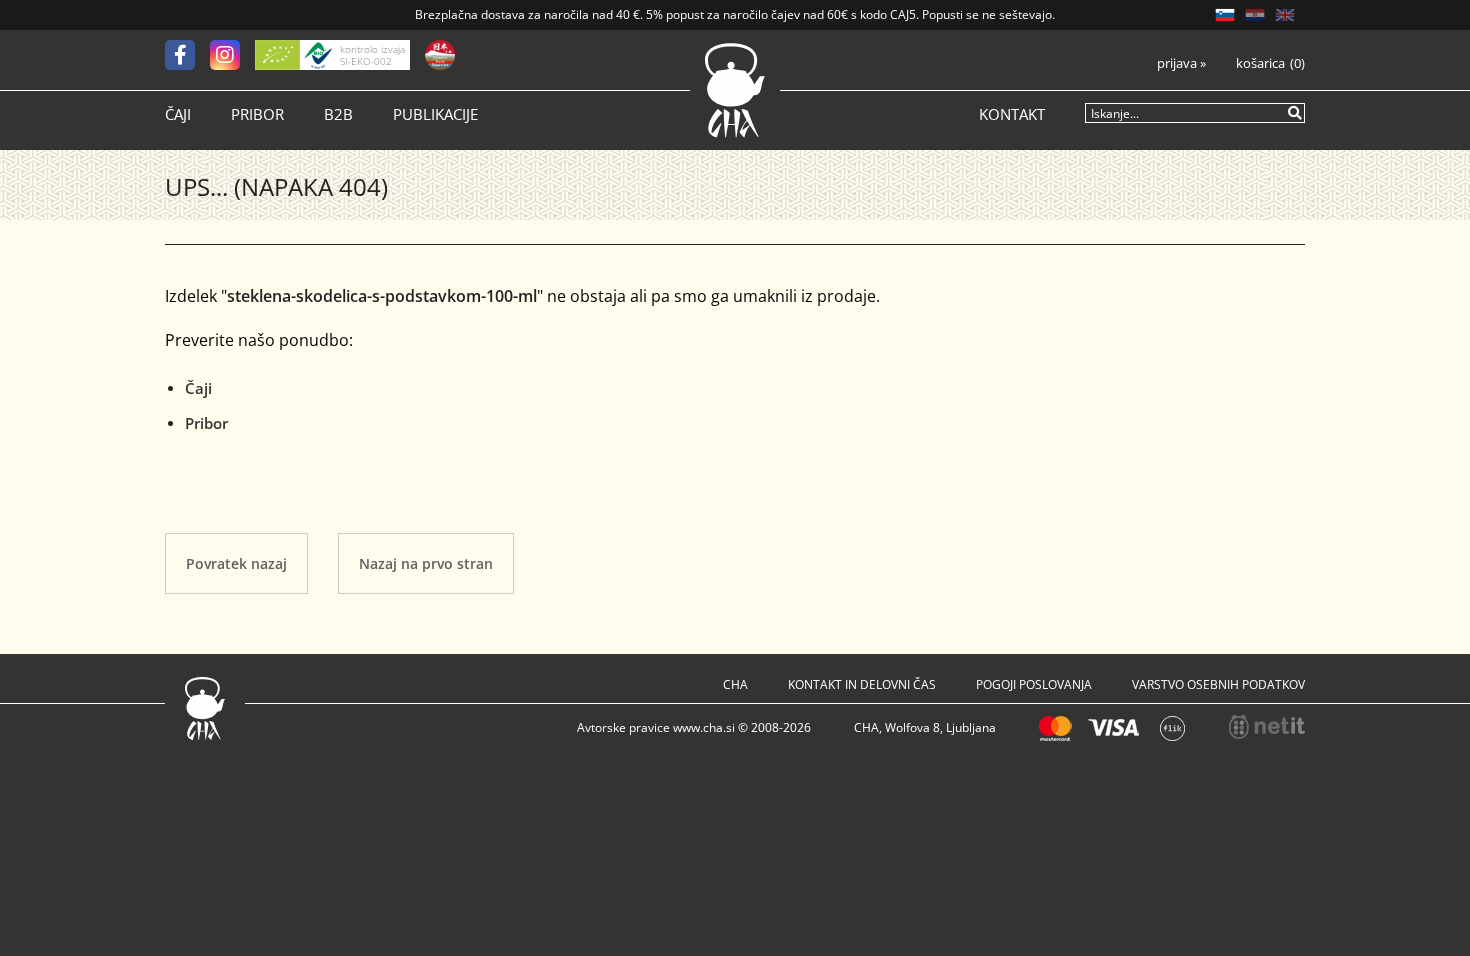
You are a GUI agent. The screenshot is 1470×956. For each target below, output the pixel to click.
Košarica (1260, 63)
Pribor (257, 114)
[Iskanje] (1296, 112)
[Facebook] (187, 55)
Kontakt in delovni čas (862, 684)
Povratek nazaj (236, 563)
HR (1255, 15)
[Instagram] (232, 55)
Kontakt (1012, 114)
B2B (338, 114)
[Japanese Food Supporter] (440, 55)
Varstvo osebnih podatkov (1218, 684)
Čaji (178, 114)
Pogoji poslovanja (1034, 684)
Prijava (1181, 63)
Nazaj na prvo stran (426, 563)
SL (1225, 15)
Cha (735, 684)
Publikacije (435, 114)
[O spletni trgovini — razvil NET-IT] (1267, 727)
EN (1285, 15)
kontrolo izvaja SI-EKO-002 (372, 55)
